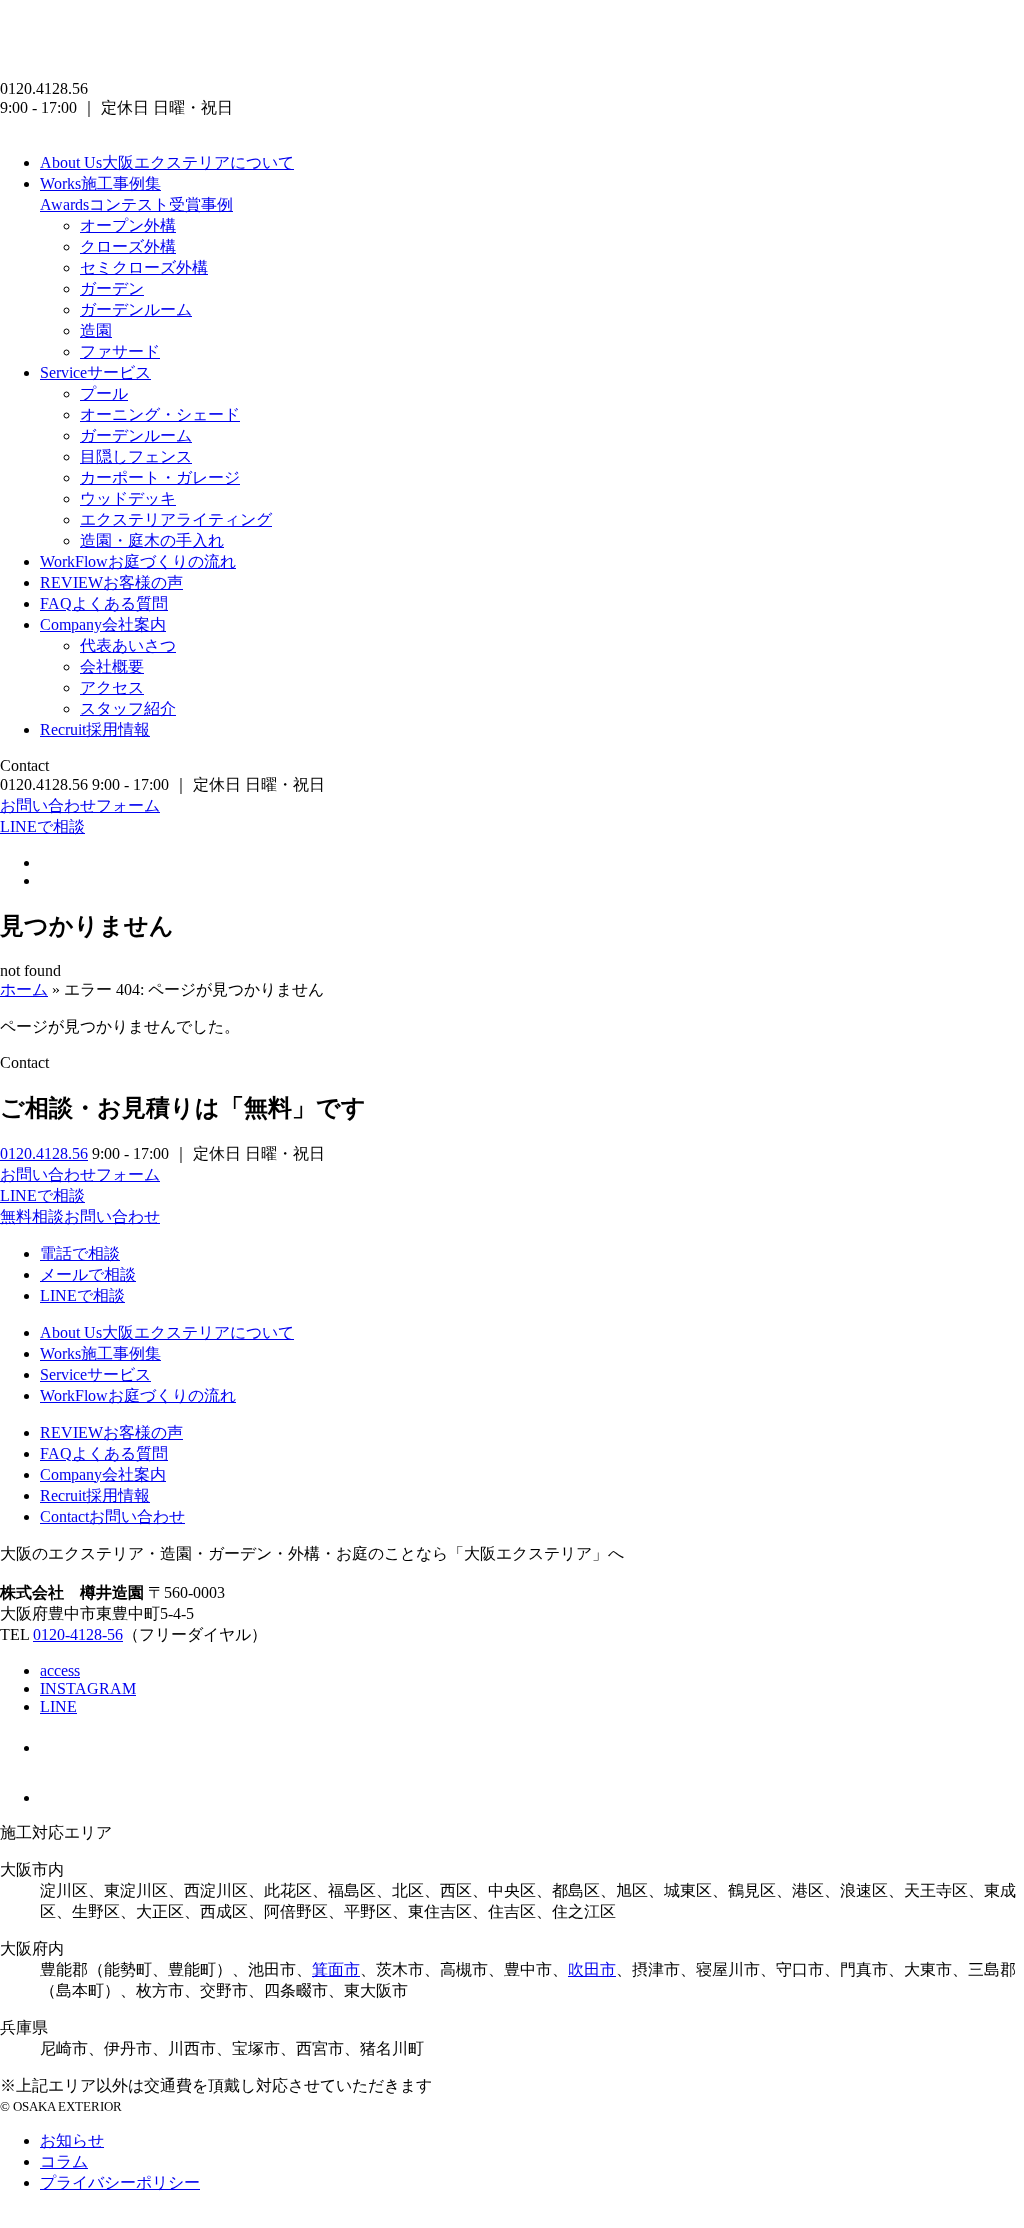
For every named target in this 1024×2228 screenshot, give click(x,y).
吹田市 (592, 1969)
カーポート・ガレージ (160, 477)
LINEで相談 (42, 826)
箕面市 (336, 1969)
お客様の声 (111, 582)
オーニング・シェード (160, 414)
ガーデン (112, 288)
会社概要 (112, 666)
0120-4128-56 (78, 1634)
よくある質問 (104, 603)
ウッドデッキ (128, 498)
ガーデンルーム (136, 309)
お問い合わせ (112, 1516)
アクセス (112, 687)
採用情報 (95, 729)
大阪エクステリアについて (167, 162)
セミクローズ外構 (144, 267)
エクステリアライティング (176, 519)
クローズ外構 (128, 246)
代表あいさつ (128, 645)
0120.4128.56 (44, 1153)
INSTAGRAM (88, 1688)
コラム (64, 2161)
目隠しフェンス (136, 456)
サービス (95, 372)
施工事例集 (100, 183)
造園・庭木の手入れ (152, 540)
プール (104, 393)
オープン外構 (128, 225)
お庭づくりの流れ (138, 561)
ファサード (120, 351)
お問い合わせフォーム (80, 805)
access (60, 1670)
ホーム (24, 989)
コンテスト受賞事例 (136, 204)
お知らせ (72, 2140)
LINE (58, 1706)
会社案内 (103, 624)
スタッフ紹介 (128, 708)
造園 (96, 330)
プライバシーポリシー (120, 2182)
